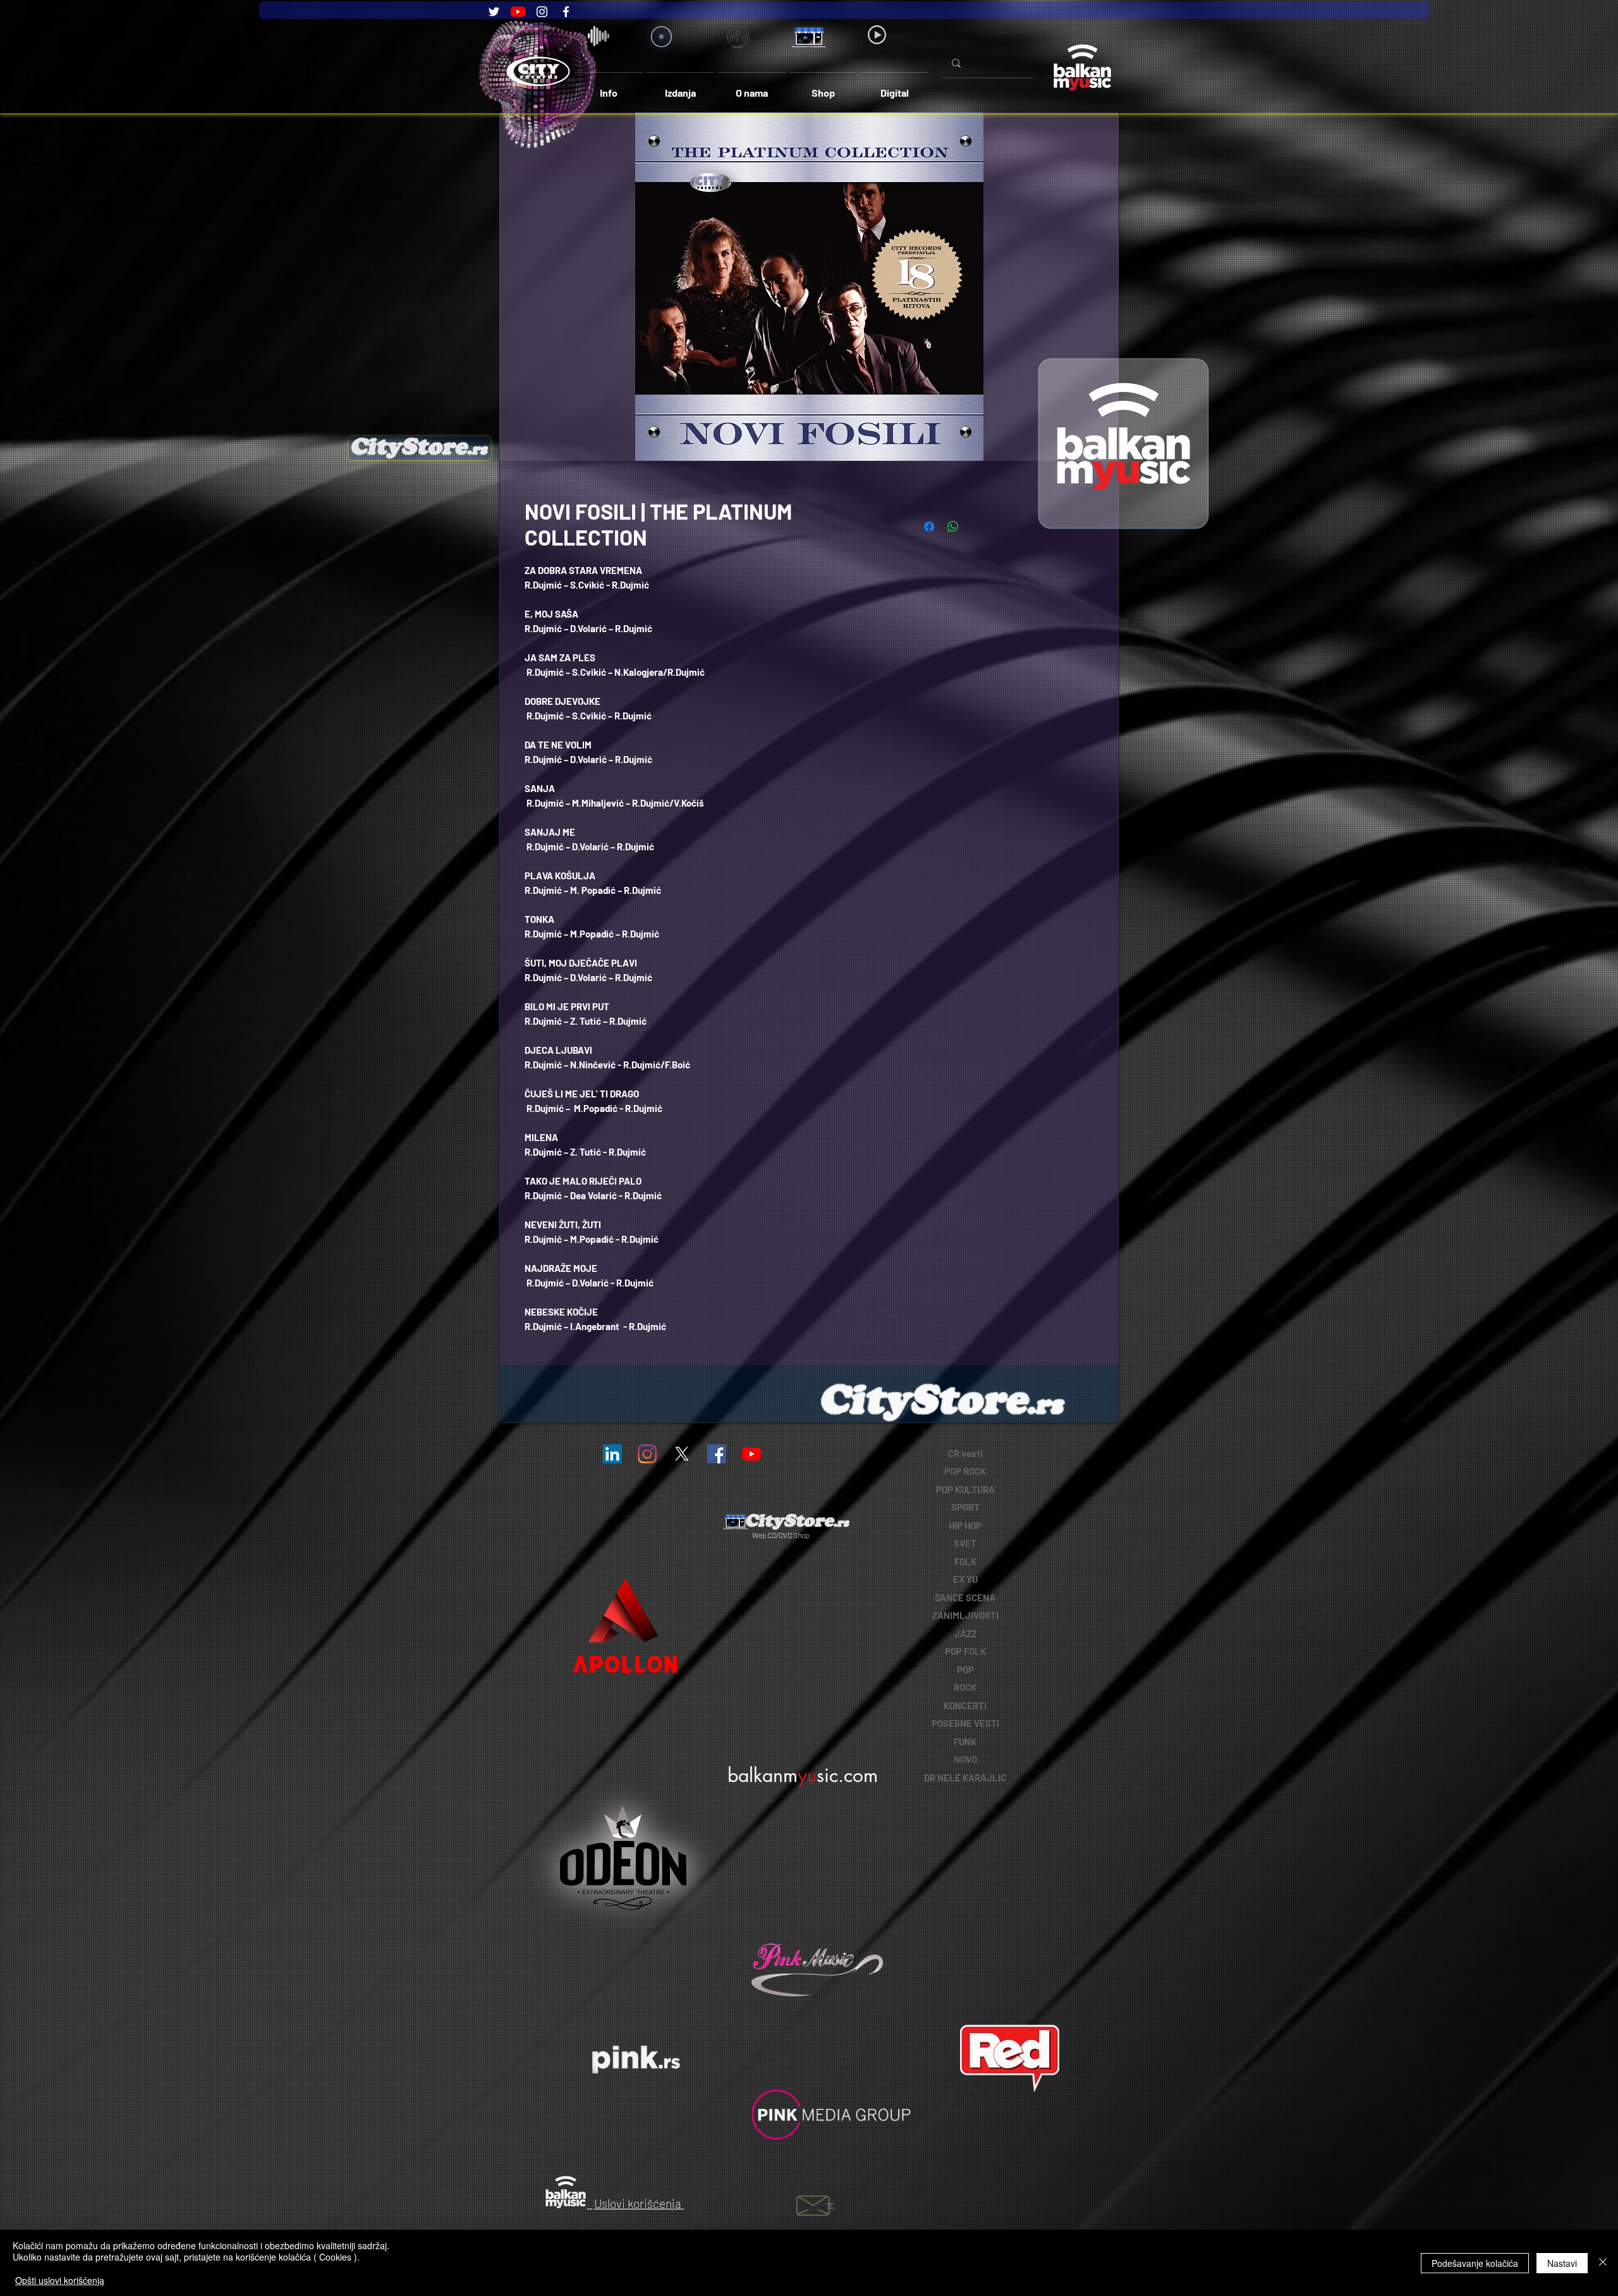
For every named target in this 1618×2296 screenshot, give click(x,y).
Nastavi (1562, 2263)
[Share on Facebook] (929, 527)
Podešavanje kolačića (1475, 2263)
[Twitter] (494, 12)
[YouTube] (518, 12)
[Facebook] (566, 12)
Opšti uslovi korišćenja (60, 2280)
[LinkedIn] (612, 1454)
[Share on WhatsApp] (953, 527)
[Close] (1603, 2263)
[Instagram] (542, 12)
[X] (682, 1454)
